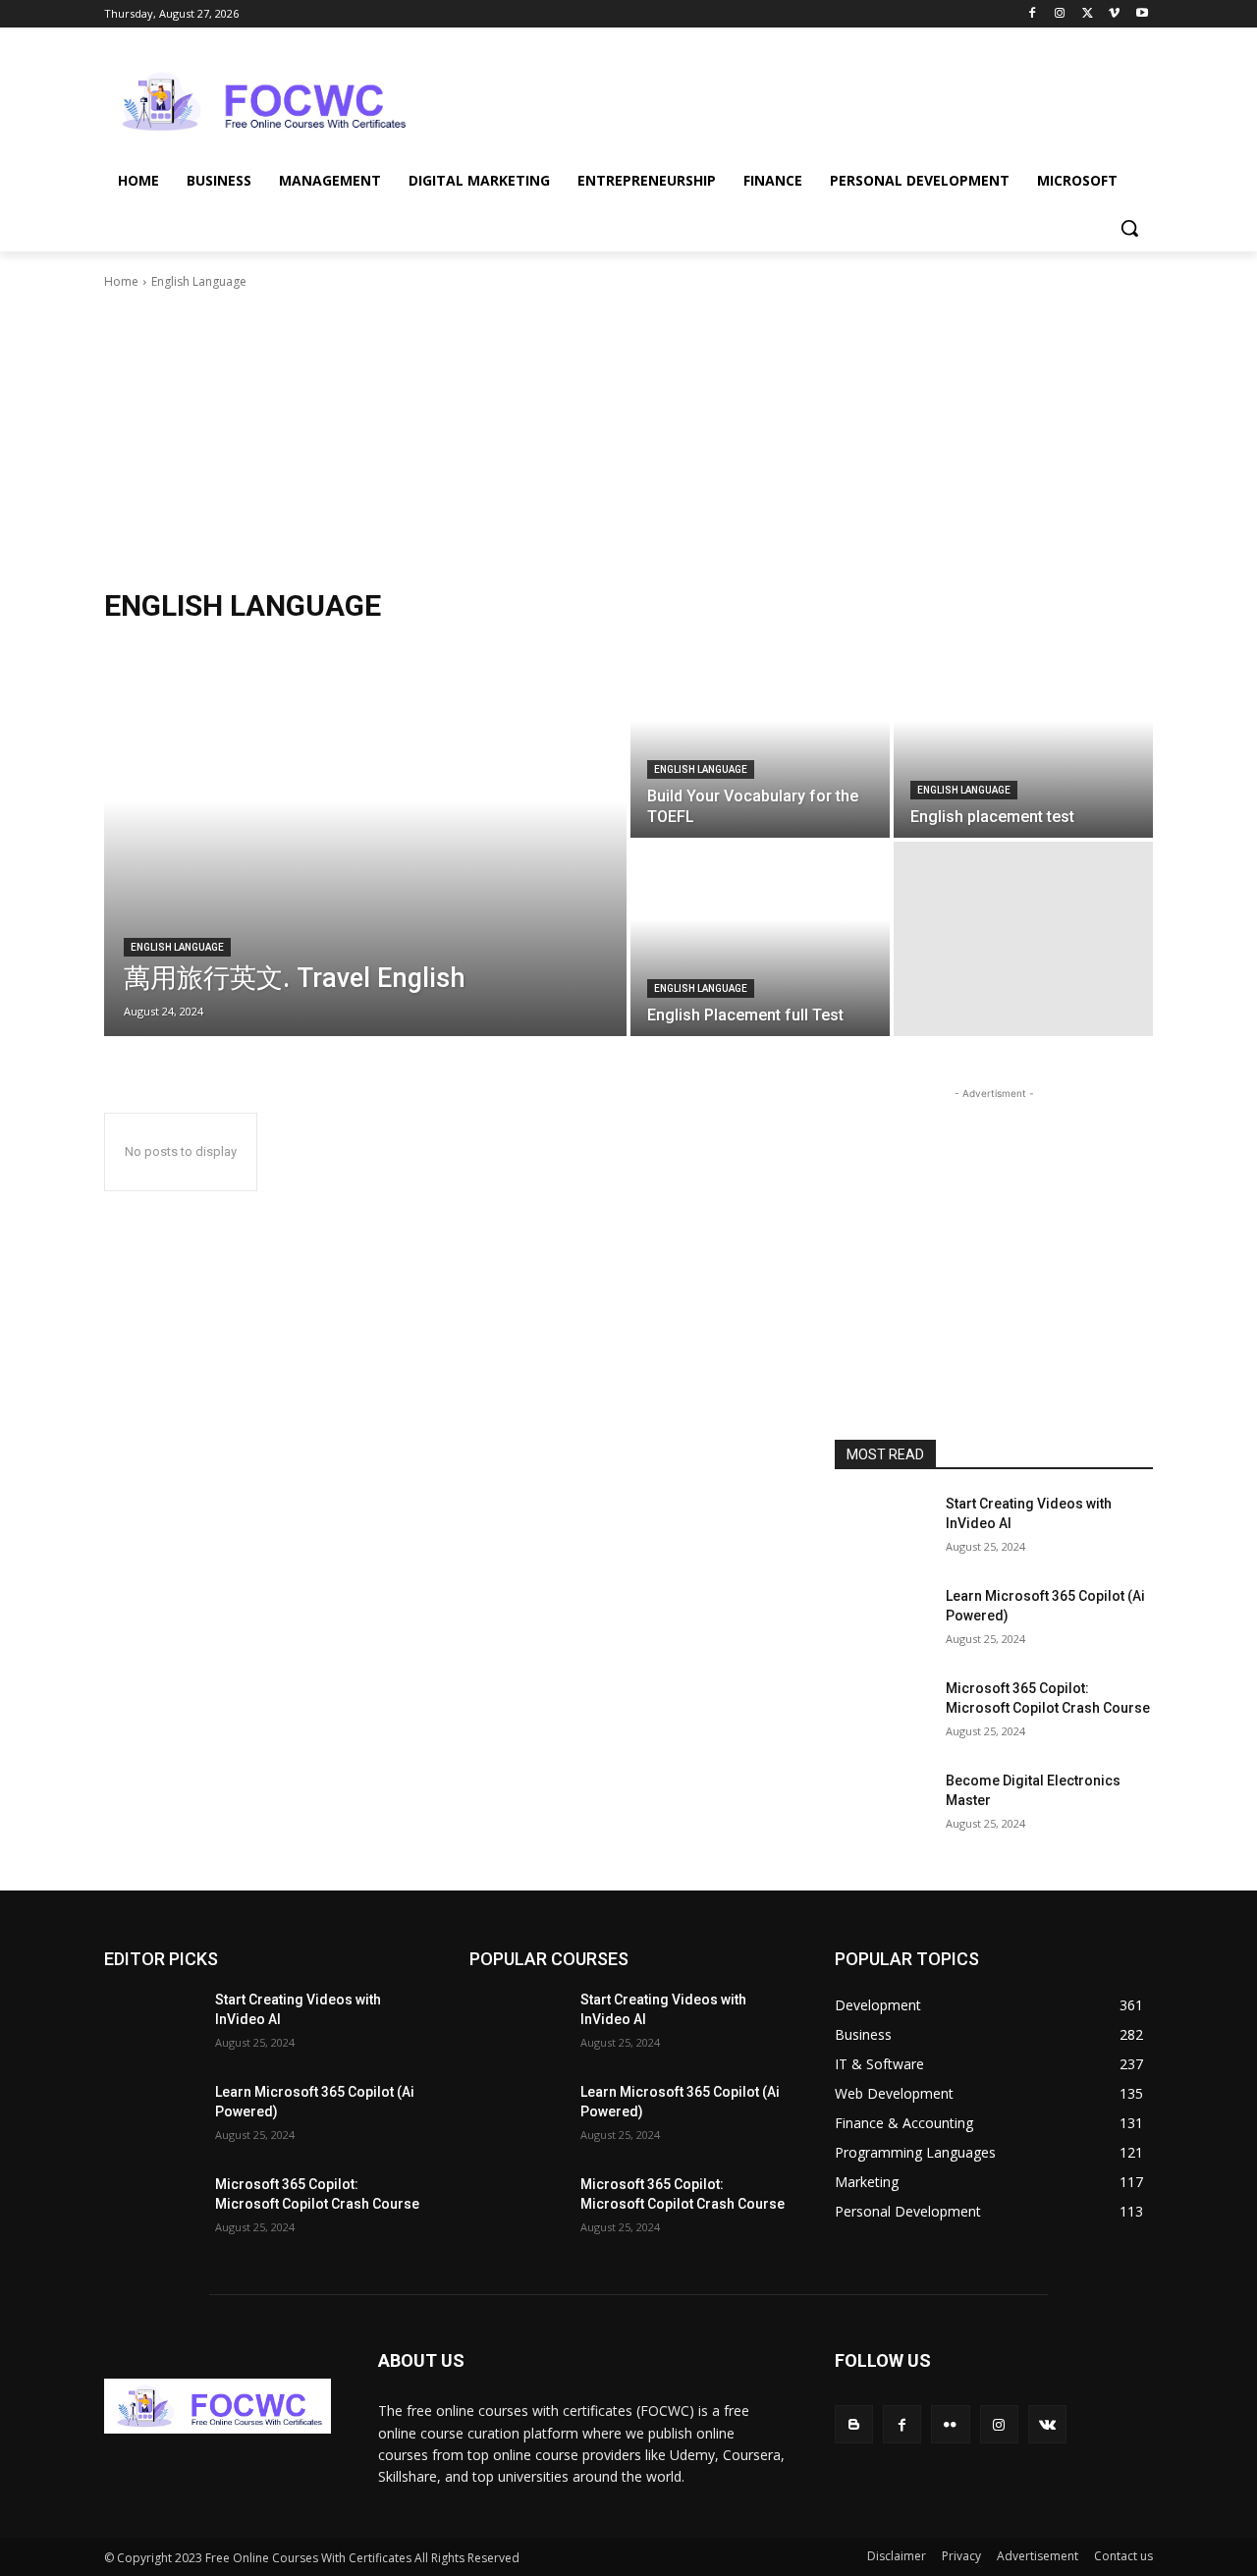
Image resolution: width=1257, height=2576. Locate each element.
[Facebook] (1033, 14)
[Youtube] (1142, 14)
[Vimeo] (1114, 14)
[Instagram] (1060, 14)
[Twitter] (1088, 14)
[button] (1129, 228)
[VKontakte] (1047, 2424)
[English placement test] (1023, 740)
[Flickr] (950, 2424)
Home (121, 281)
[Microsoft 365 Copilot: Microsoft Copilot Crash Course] (882, 1713)
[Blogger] (854, 2424)
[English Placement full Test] (760, 939)
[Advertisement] (776, 99)
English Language (177, 947)
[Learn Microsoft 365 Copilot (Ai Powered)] (882, 1620)
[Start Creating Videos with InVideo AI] (882, 1528)
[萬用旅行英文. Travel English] (365, 840)
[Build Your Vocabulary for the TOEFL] (760, 740)
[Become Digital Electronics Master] (882, 1805)
